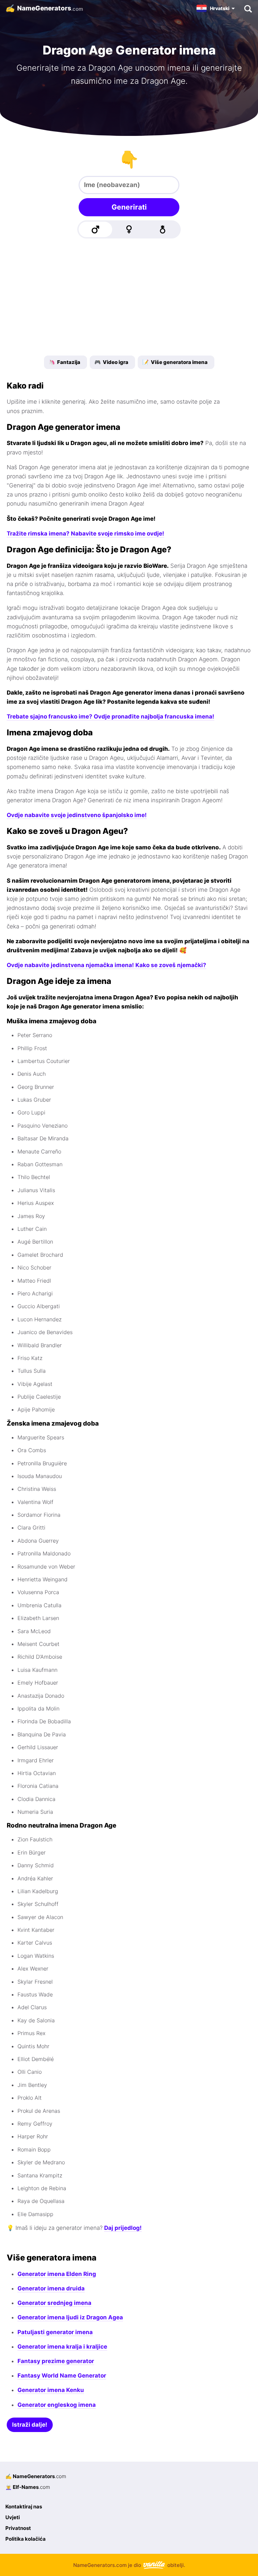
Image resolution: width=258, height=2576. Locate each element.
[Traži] (248, 8)
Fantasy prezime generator (56, 2361)
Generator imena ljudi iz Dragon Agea (70, 2317)
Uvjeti (13, 2517)
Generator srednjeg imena (54, 2303)
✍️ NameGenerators (36, 2476)
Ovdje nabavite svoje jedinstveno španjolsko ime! (77, 815)
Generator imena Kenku (51, 2390)
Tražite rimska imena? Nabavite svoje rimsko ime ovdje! (85, 533)
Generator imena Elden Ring (57, 2274)
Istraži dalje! (30, 2425)
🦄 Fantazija (64, 362)
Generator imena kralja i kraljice (62, 2347)
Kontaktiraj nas (24, 2507)
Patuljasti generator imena (55, 2332)
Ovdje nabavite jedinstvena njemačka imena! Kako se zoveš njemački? (106, 965)
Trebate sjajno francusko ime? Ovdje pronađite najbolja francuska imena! (111, 716)
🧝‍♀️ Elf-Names (28, 2487)
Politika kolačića (26, 2539)
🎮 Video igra (111, 362)
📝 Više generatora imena (175, 362)
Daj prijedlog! (123, 2228)
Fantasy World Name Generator (62, 2376)
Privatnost (18, 2528)
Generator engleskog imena (57, 2405)
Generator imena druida (51, 2288)
